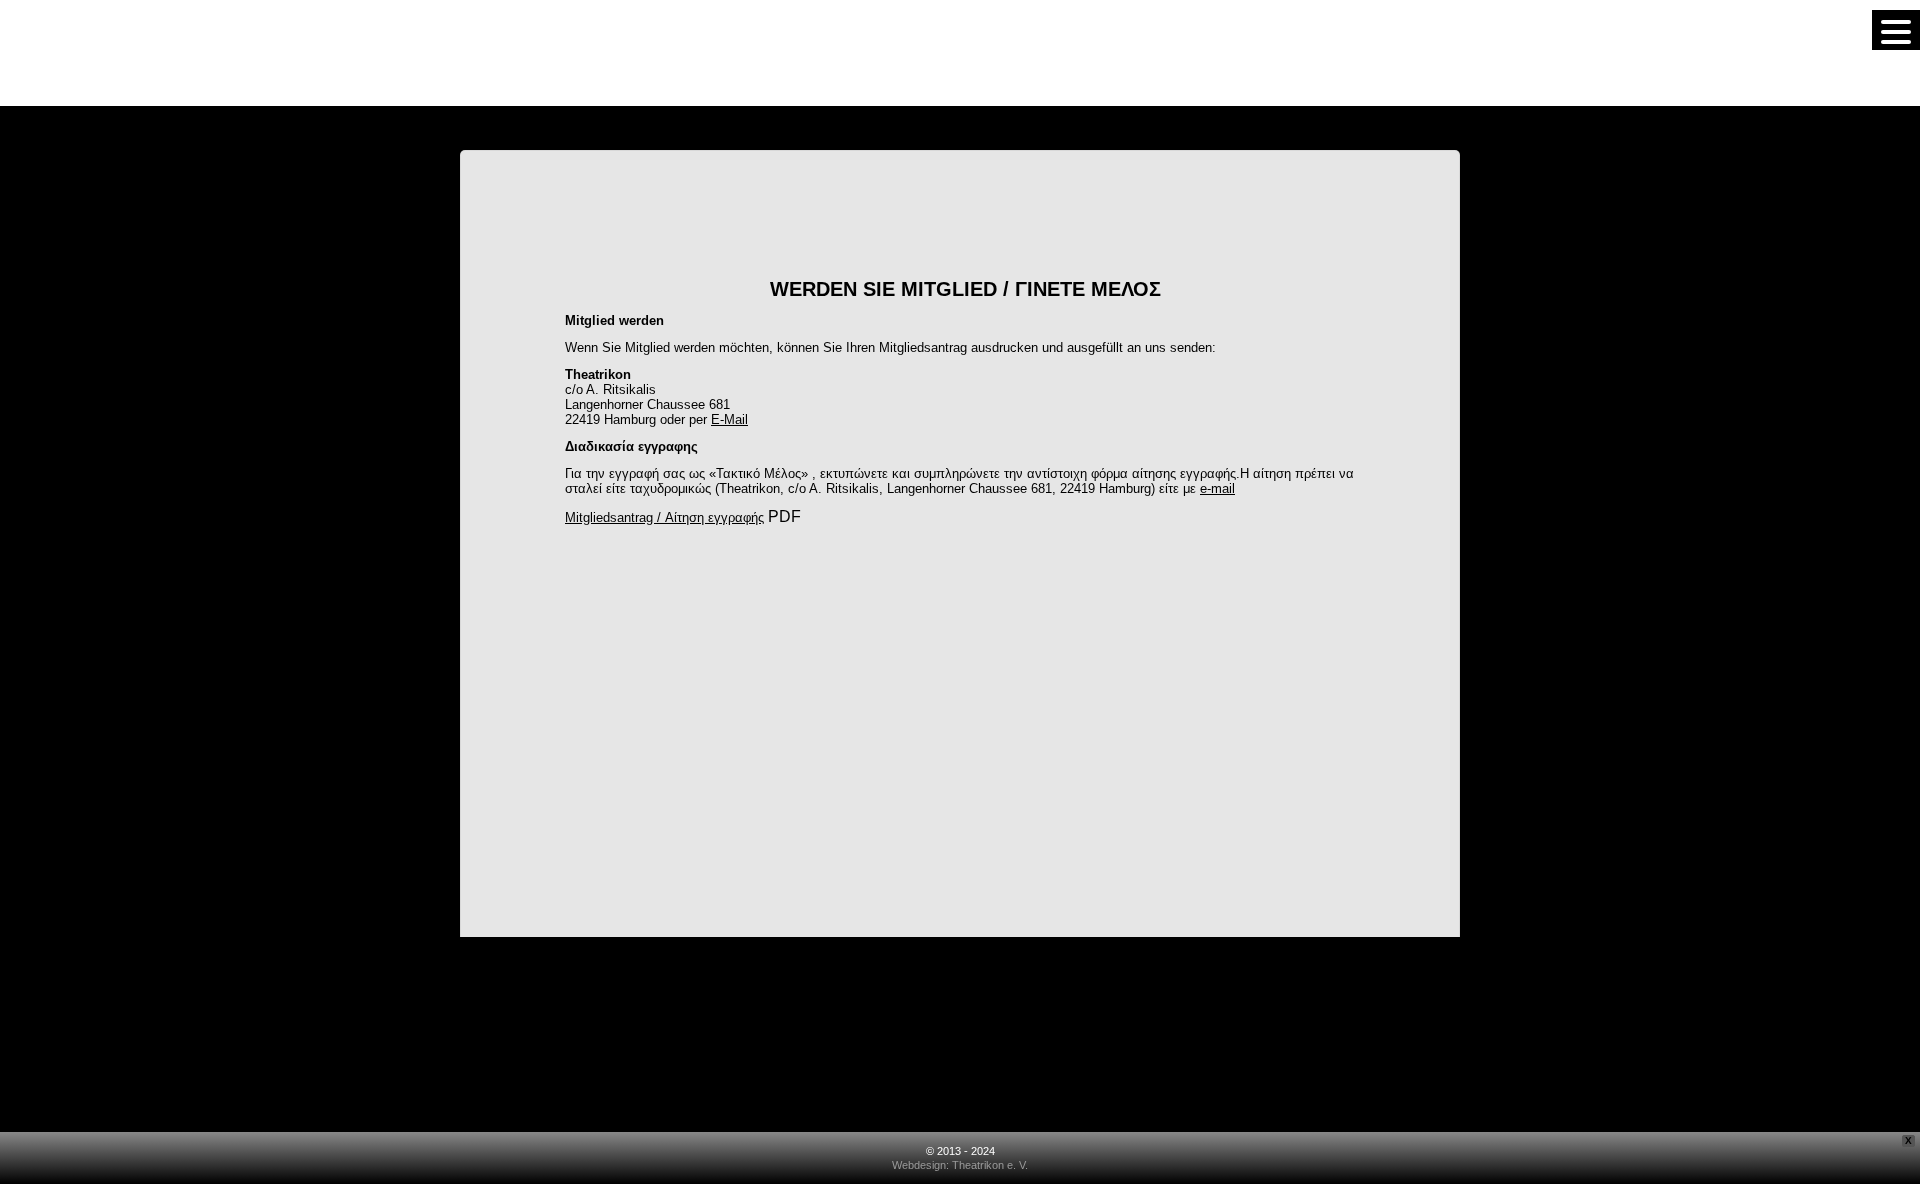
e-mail (1217, 488)
